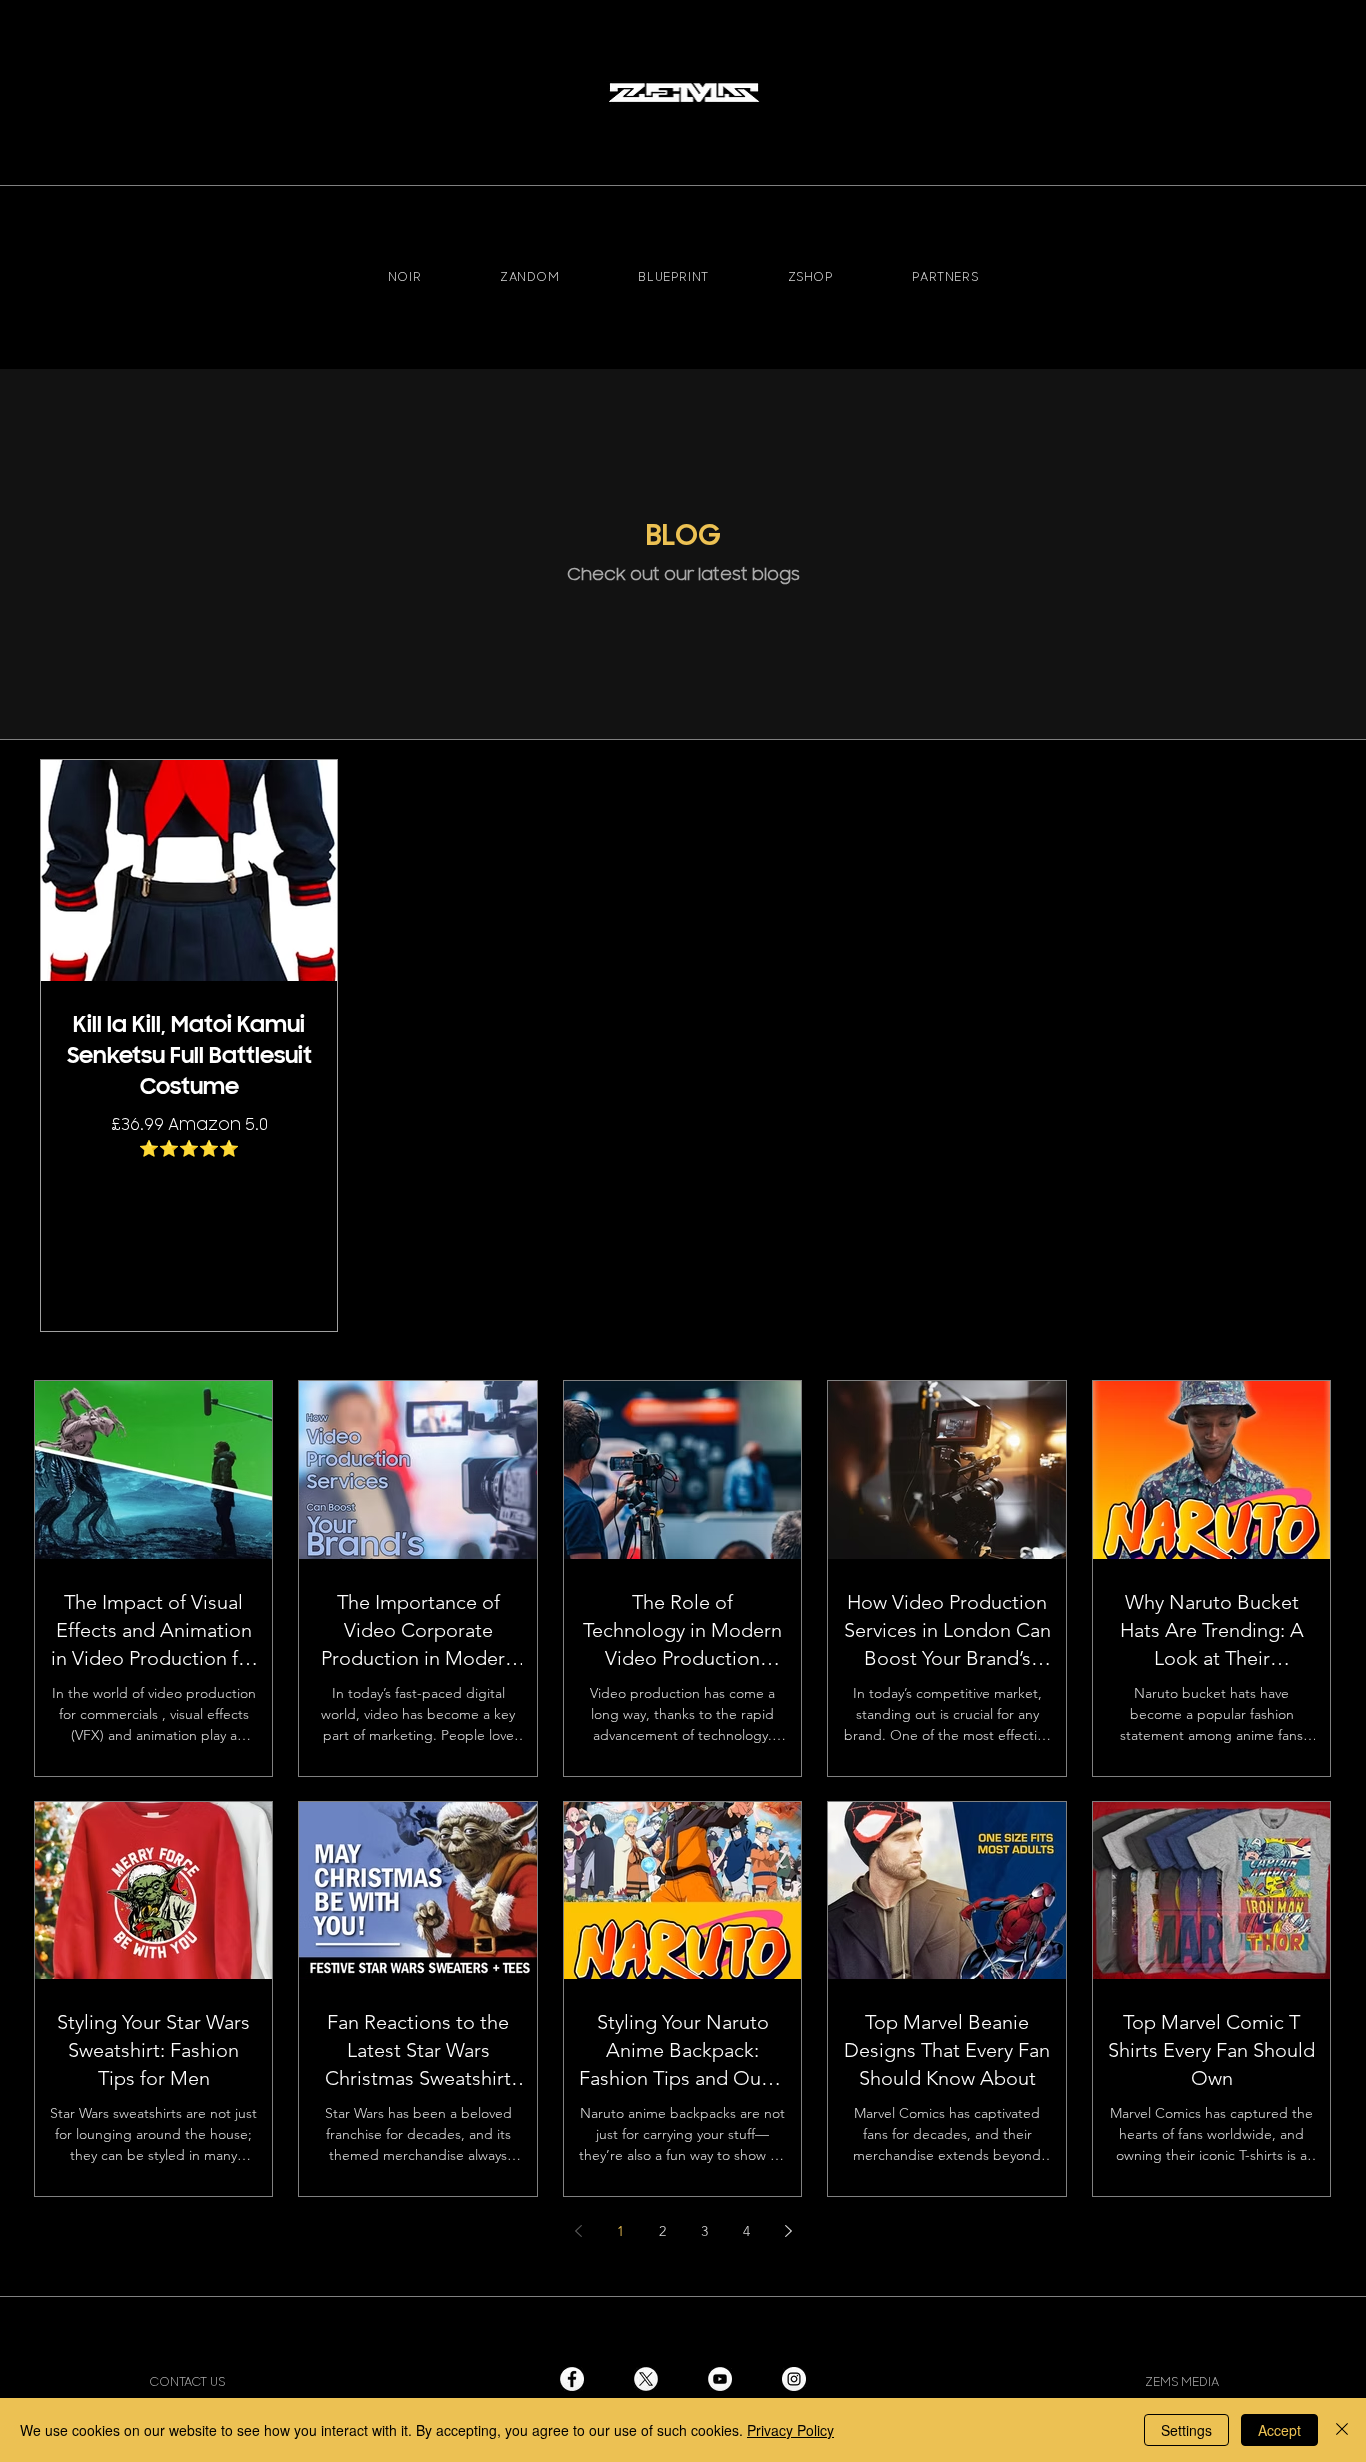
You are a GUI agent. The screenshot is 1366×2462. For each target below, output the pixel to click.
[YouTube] (720, 2379)
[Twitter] (646, 2379)
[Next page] (788, 2231)
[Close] (1342, 2430)
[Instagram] (794, 2379)
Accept (1279, 2430)
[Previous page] (578, 2231)
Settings (1186, 2430)
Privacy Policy (790, 2430)
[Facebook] (572, 2379)
